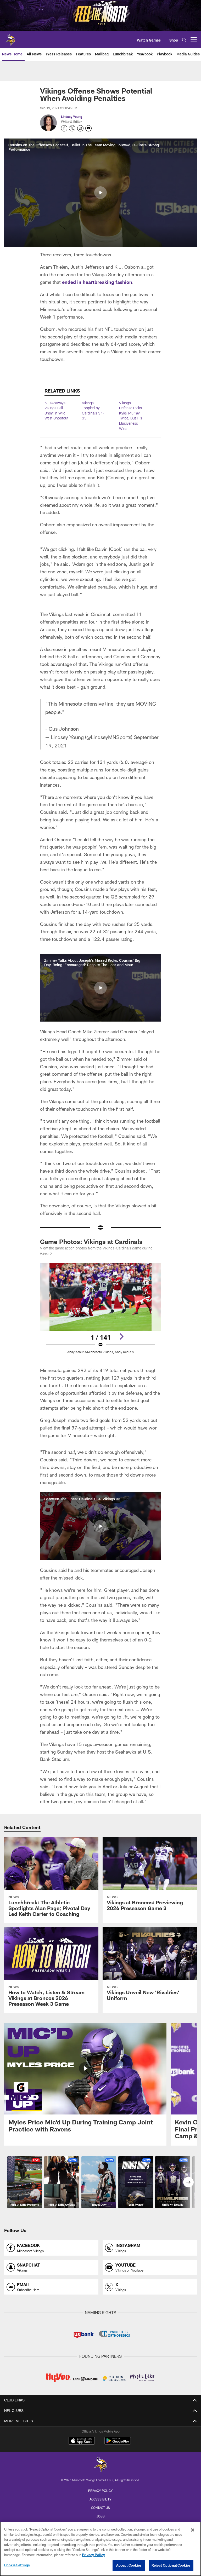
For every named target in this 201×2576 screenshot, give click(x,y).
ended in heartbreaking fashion (97, 282)
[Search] (184, 40)
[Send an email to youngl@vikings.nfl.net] (88, 128)
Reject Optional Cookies (171, 2565)
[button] (100, 193)
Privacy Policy (100, 2491)
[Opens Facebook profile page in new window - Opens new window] (64, 128)
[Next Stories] (188, 2182)
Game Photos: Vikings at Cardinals (91, 1241)
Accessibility (100, 2499)
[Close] (193, 2530)
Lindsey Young (72, 117)
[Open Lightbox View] (100, 1312)
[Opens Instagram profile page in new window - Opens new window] (80, 128)
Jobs (100, 2516)
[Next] (121, 1336)
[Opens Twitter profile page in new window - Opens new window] (72, 128)
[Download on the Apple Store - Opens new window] (82, 2441)
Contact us (100, 2508)
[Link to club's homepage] (10, 38)
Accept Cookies (129, 2565)
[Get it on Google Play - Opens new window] (118, 2443)
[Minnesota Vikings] (100, 2465)
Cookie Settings (17, 2565)
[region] (100, 2549)
